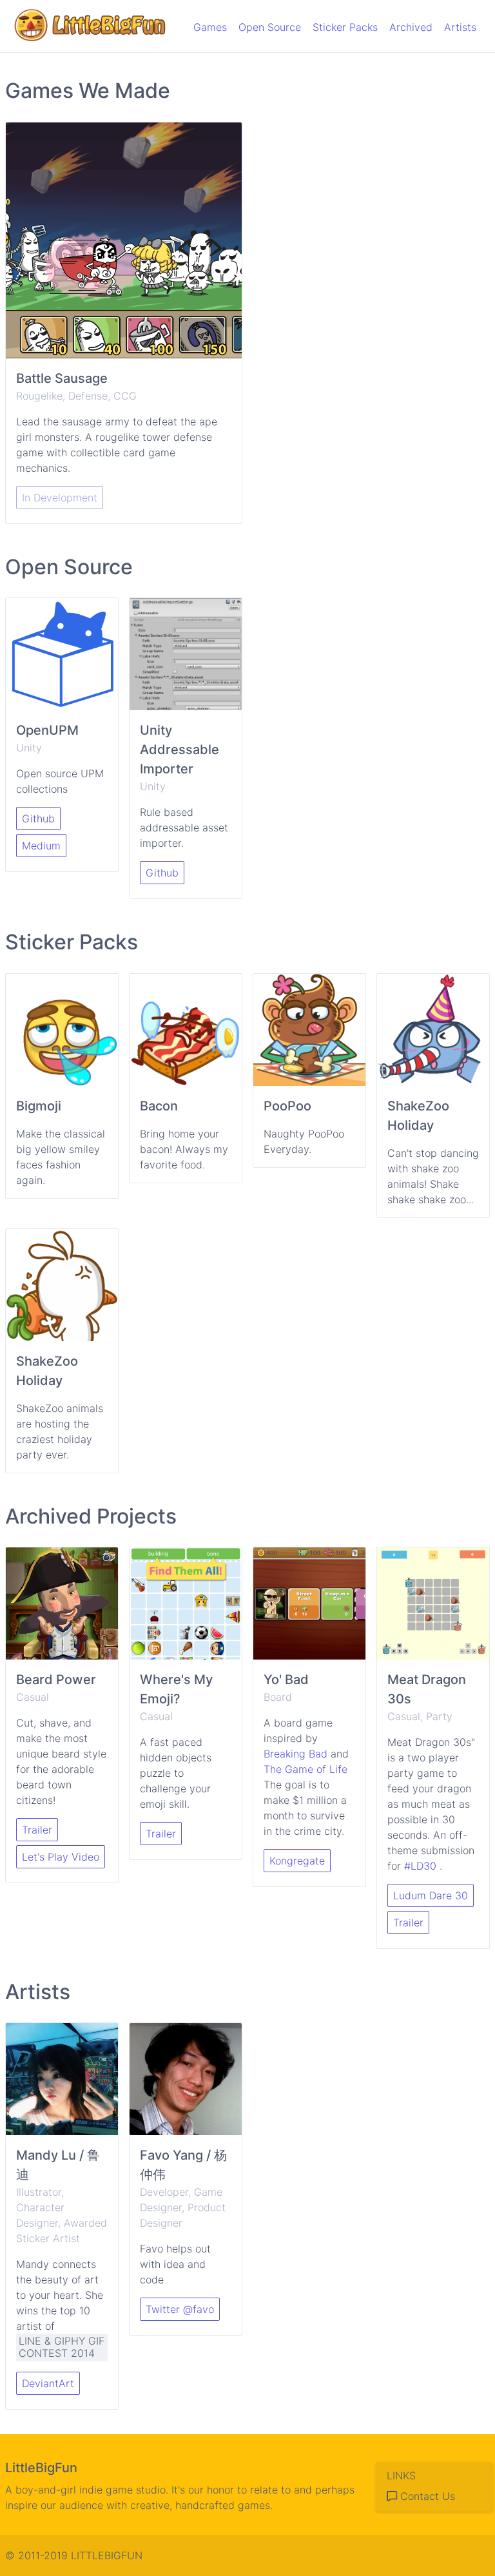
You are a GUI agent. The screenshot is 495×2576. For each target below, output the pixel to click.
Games (210, 27)
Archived (411, 27)
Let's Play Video (61, 1857)
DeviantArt (48, 2383)
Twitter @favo (180, 2309)
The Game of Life (306, 1769)
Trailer (37, 1830)
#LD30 (420, 1866)
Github (38, 818)
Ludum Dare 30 (431, 1895)
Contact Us (426, 2496)
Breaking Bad (297, 1754)
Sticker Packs (345, 27)
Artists (460, 27)
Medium (41, 846)
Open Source (270, 27)
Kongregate (297, 1861)
